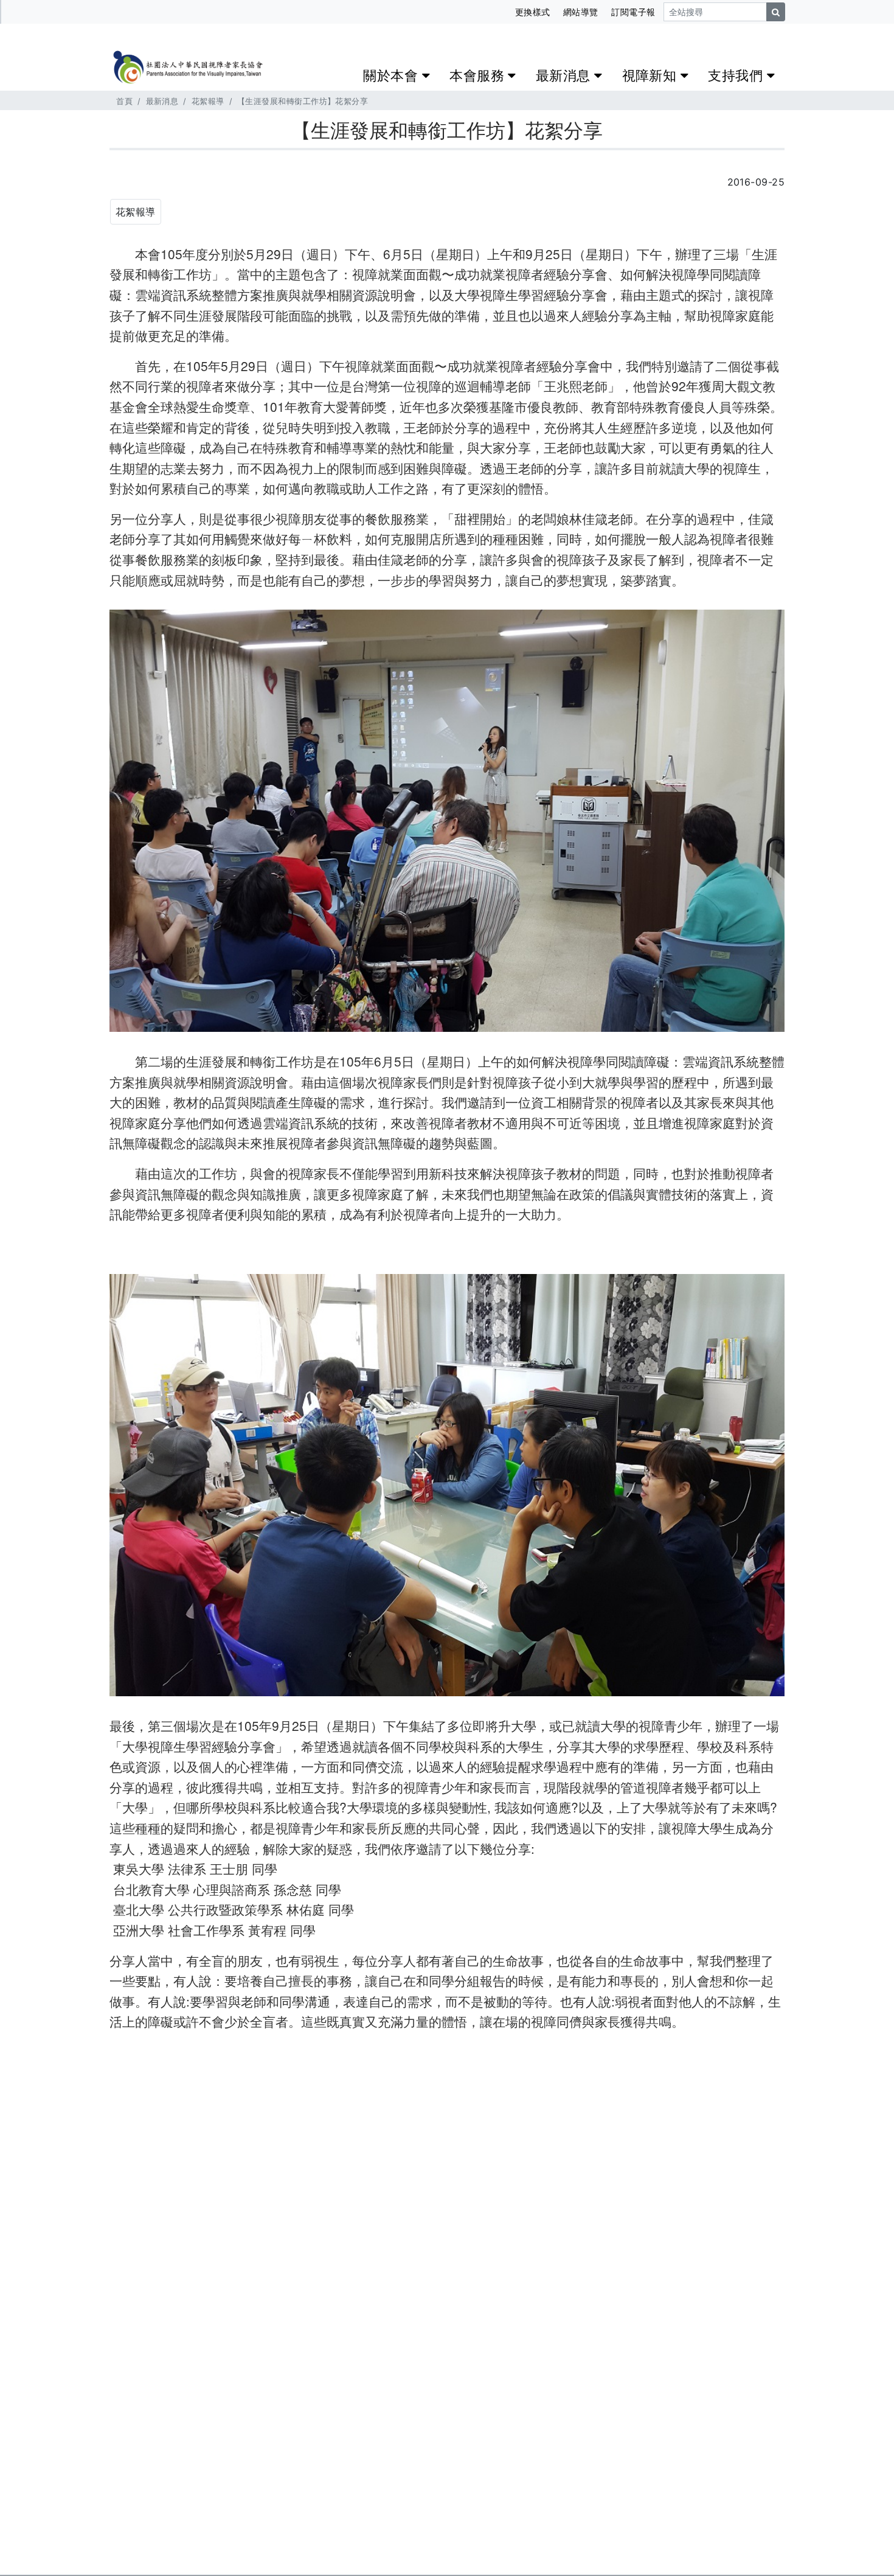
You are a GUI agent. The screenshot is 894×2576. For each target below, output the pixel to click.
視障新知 (651, 75)
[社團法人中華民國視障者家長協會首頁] (187, 64)
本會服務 (479, 75)
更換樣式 (533, 12)
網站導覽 (581, 12)
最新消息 (565, 75)
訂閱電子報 (633, 12)
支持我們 (737, 75)
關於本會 (392, 75)
